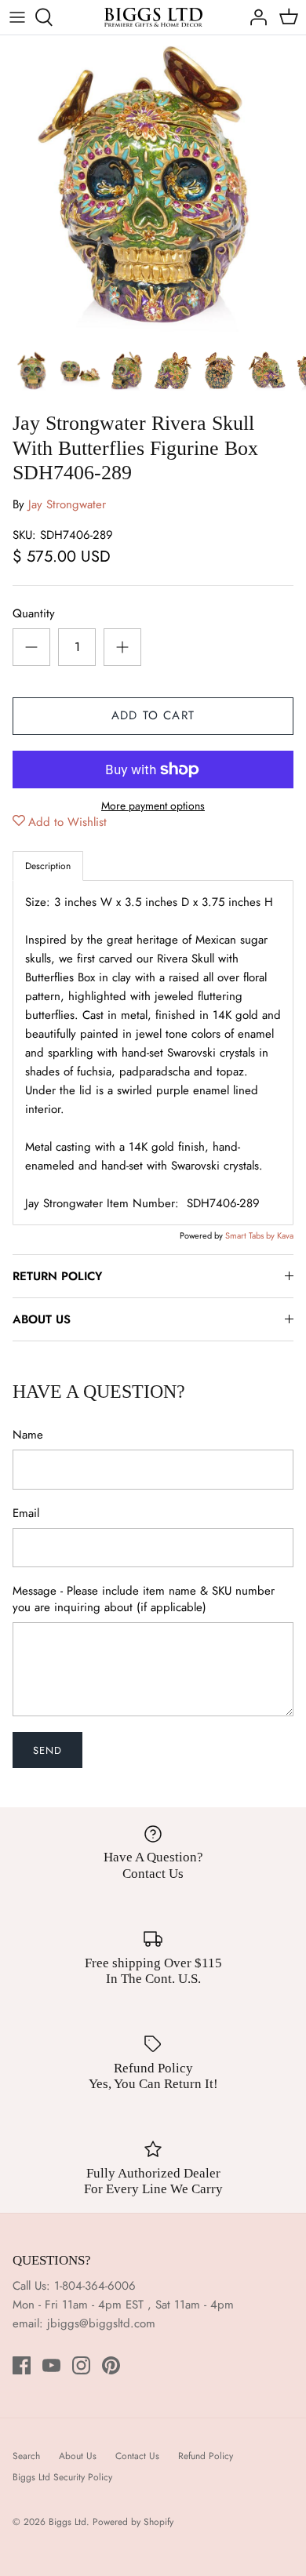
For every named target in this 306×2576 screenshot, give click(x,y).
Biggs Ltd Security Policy (62, 2477)
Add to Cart (153, 715)
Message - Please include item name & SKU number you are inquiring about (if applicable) (144, 1599)
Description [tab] (48, 866)
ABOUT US (42, 1319)
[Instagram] (81, 2365)
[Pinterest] (111, 2365)
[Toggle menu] (17, 17)
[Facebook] (22, 2365)
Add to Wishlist (67, 822)
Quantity (34, 614)
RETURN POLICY (57, 1276)
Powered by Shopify (133, 2522)
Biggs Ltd (67, 2522)
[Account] (254, 17)
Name (28, 1435)
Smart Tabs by (251, 1235)
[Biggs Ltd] (153, 17)
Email (26, 1514)
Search (26, 2456)
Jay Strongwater (67, 504)
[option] (153, 188)
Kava (285, 1235)
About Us (78, 2456)
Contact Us (137, 2456)
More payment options (153, 806)
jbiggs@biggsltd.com (101, 2323)
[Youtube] (51, 2365)
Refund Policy (206, 2456)
